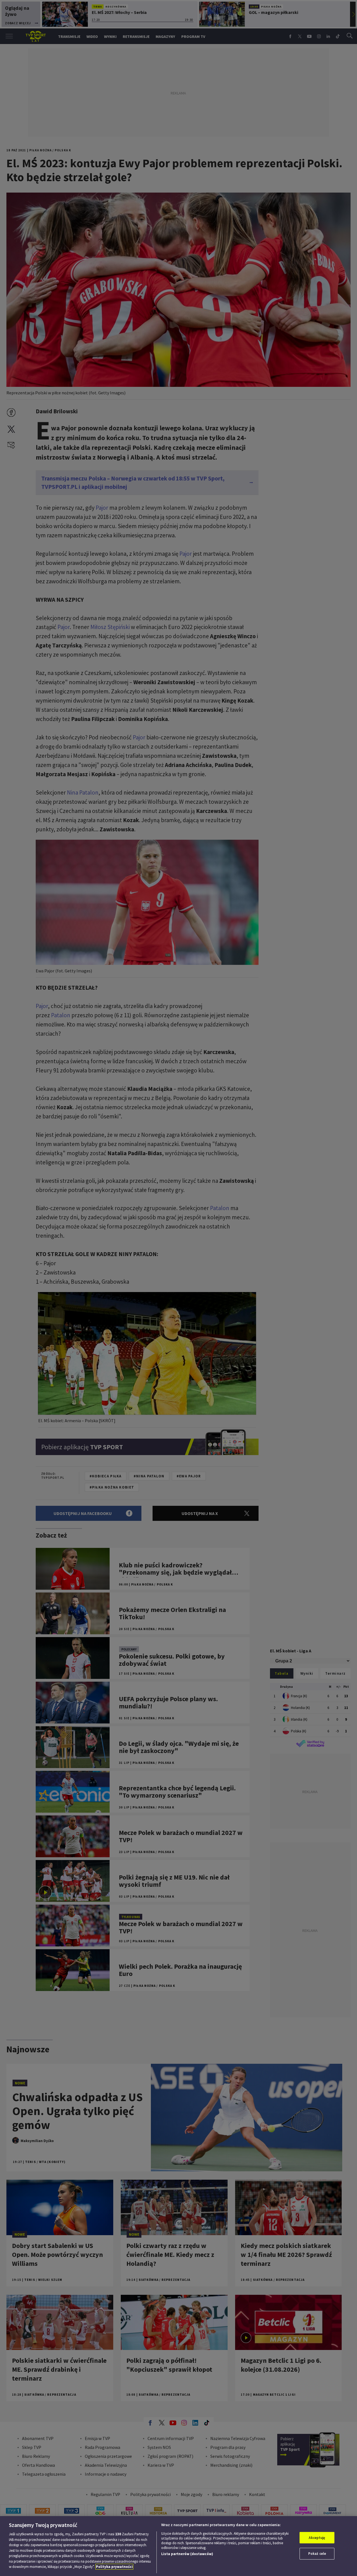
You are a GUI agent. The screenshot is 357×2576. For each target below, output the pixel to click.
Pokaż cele (317, 2554)
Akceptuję (317, 2538)
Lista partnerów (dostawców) (187, 2554)
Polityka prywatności (114, 2567)
